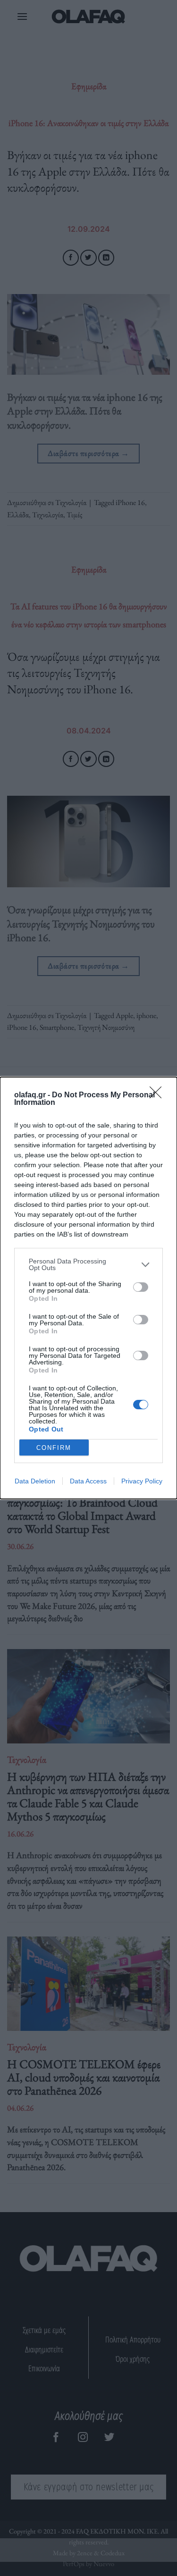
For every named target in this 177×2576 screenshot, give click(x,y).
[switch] (141, 1287)
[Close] (159, 1095)
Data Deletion (35, 1481)
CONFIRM (54, 1448)
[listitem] (88, 1264)
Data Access (88, 1481)
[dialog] (88, 1288)
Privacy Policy (142, 1481)
